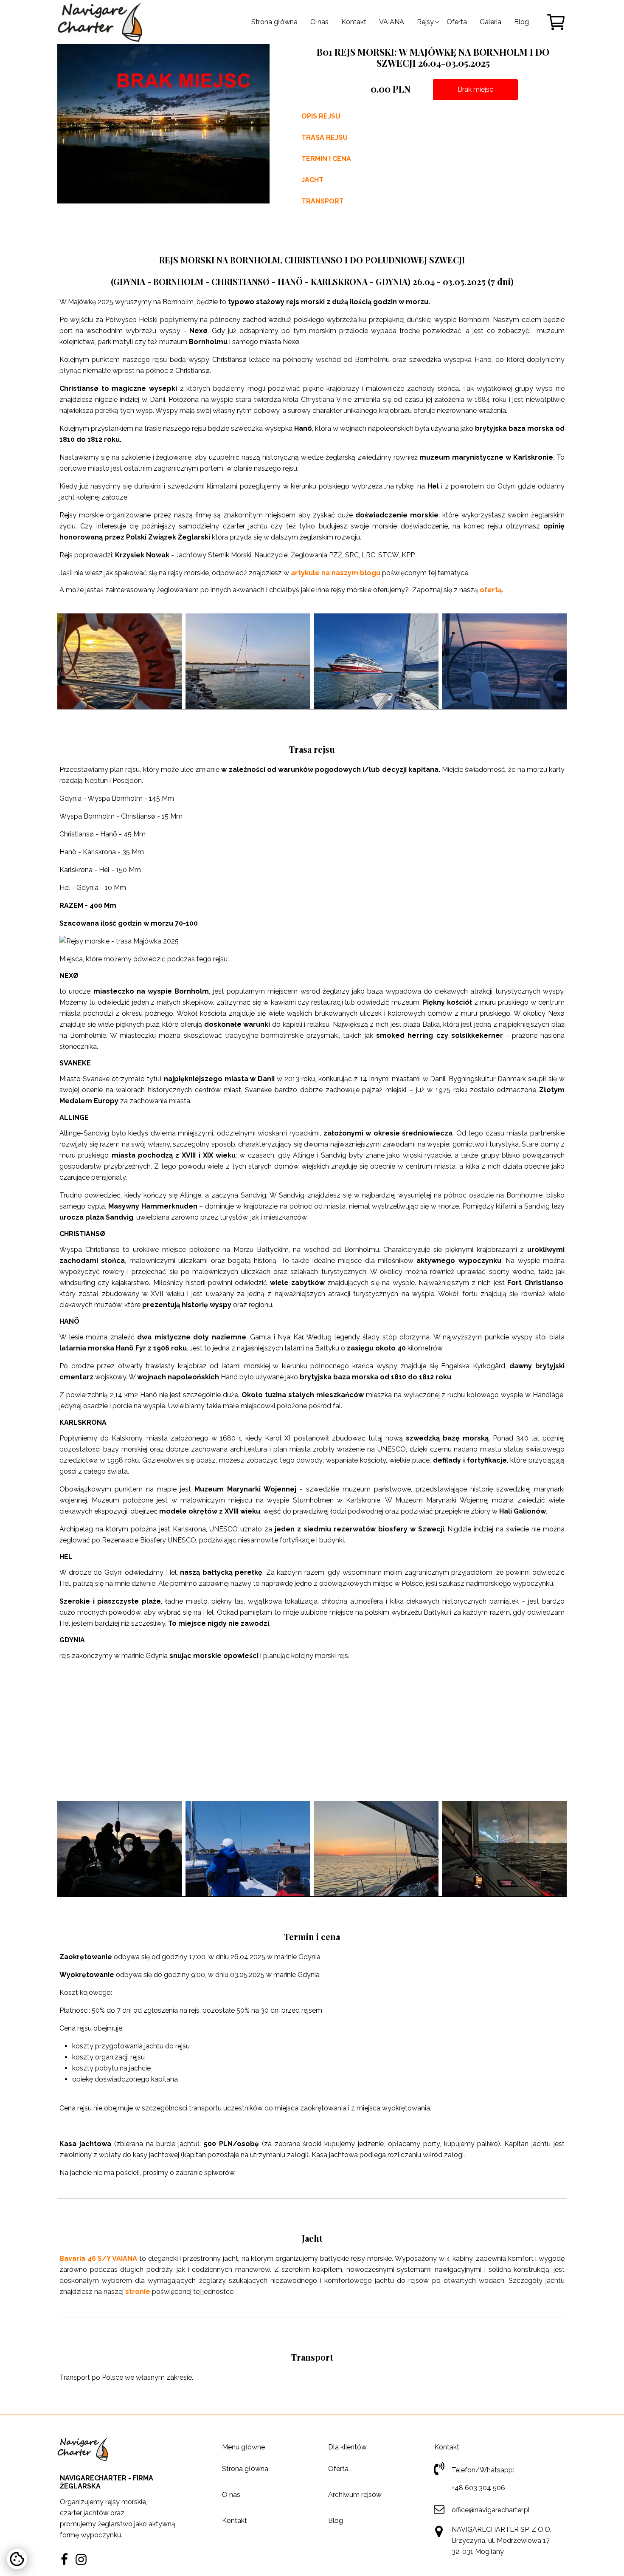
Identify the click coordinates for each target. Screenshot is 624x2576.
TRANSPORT (323, 201)
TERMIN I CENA (326, 159)
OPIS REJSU (321, 116)
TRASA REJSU (325, 137)
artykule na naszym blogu (336, 573)
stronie (138, 2292)
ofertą (491, 590)
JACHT (312, 180)
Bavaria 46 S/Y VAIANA (98, 2258)
